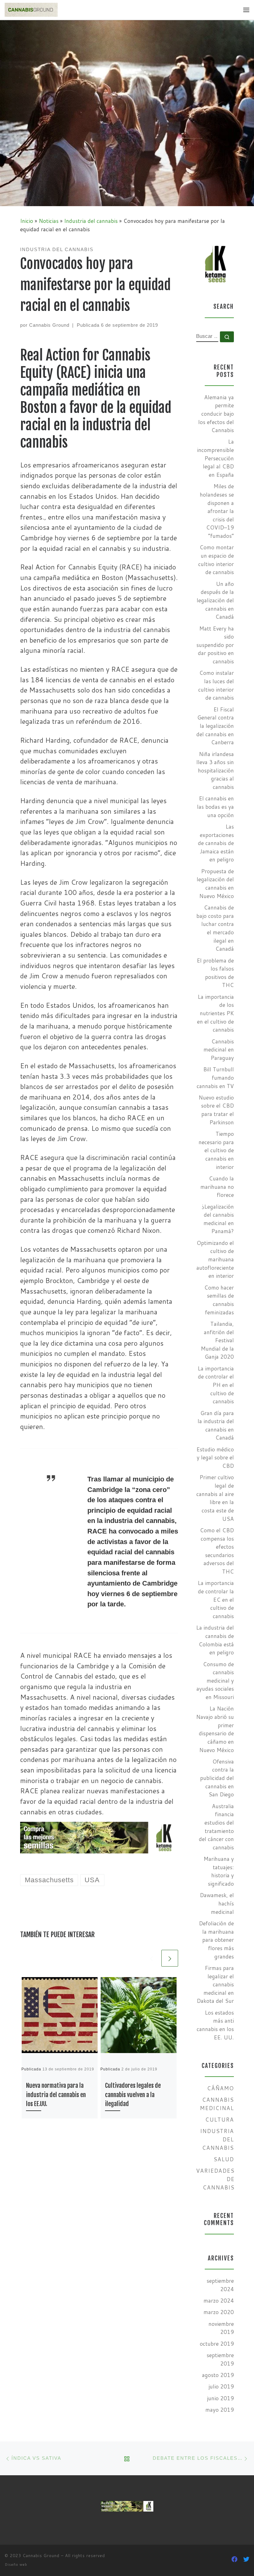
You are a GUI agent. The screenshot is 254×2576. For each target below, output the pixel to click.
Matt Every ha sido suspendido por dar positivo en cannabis (215, 645)
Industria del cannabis (91, 221)
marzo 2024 (219, 2301)
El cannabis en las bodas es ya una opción (215, 807)
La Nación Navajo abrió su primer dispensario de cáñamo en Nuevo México (215, 1729)
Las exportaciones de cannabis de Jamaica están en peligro (216, 843)
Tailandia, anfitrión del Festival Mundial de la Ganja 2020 (217, 1340)
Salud (224, 2159)
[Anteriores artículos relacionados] (151, 1958)
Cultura (219, 2120)
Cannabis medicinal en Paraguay (219, 1050)
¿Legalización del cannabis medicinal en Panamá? (218, 1219)
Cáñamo (220, 2088)
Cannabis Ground (49, 325)
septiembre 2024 (220, 2285)
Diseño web (16, 2565)
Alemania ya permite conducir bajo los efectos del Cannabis (216, 414)
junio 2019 (220, 2398)
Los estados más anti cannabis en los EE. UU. (215, 2025)
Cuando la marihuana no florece (217, 1187)
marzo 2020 (219, 2312)
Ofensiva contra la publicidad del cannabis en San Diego (217, 1778)
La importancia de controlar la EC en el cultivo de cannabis (216, 1600)
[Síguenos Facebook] (234, 2559)
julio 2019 (221, 2386)
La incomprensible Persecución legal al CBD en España (215, 458)
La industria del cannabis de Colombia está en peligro (215, 1640)
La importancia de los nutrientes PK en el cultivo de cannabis (215, 1013)
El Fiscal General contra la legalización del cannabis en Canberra (215, 726)
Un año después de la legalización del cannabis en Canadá (215, 600)
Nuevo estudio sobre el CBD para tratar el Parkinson (216, 1110)
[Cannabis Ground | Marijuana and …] (31, 10)
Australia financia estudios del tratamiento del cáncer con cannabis (216, 1827)
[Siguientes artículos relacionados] (170, 1958)
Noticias (49, 221)
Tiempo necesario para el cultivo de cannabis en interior (216, 1150)
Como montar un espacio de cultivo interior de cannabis (216, 560)
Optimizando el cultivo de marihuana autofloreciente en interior (215, 1259)
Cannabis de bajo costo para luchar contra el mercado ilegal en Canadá (215, 928)
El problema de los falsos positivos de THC (215, 973)
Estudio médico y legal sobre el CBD (215, 1458)
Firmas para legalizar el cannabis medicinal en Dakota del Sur (215, 1985)
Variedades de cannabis (215, 2179)
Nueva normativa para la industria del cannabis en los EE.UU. (56, 2095)
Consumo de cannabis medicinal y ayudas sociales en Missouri (215, 1681)
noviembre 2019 (221, 2328)
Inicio (27, 221)
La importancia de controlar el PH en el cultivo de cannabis (216, 1385)
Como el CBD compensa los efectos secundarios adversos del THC (217, 1551)
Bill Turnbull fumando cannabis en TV (215, 1078)
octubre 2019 (217, 2344)
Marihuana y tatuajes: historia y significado (219, 1871)
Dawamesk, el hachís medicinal (217, 1903)
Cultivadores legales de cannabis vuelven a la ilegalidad (133, 2095)
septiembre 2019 (220, 2359)
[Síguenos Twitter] (246, 2559)
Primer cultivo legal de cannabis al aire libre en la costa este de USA (215, 1498)
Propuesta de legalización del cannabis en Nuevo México (215, 884)
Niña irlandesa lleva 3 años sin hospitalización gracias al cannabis (215, 771)
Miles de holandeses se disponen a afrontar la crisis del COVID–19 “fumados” (217, 511)
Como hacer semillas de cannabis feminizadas (219, 1300)
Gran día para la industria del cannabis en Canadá (216, 1425)
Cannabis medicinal (217, 2104)
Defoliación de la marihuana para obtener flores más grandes (216, 1940)
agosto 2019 (218, 2375)
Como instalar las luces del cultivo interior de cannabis (216, 685)
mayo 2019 (220, 2410)
